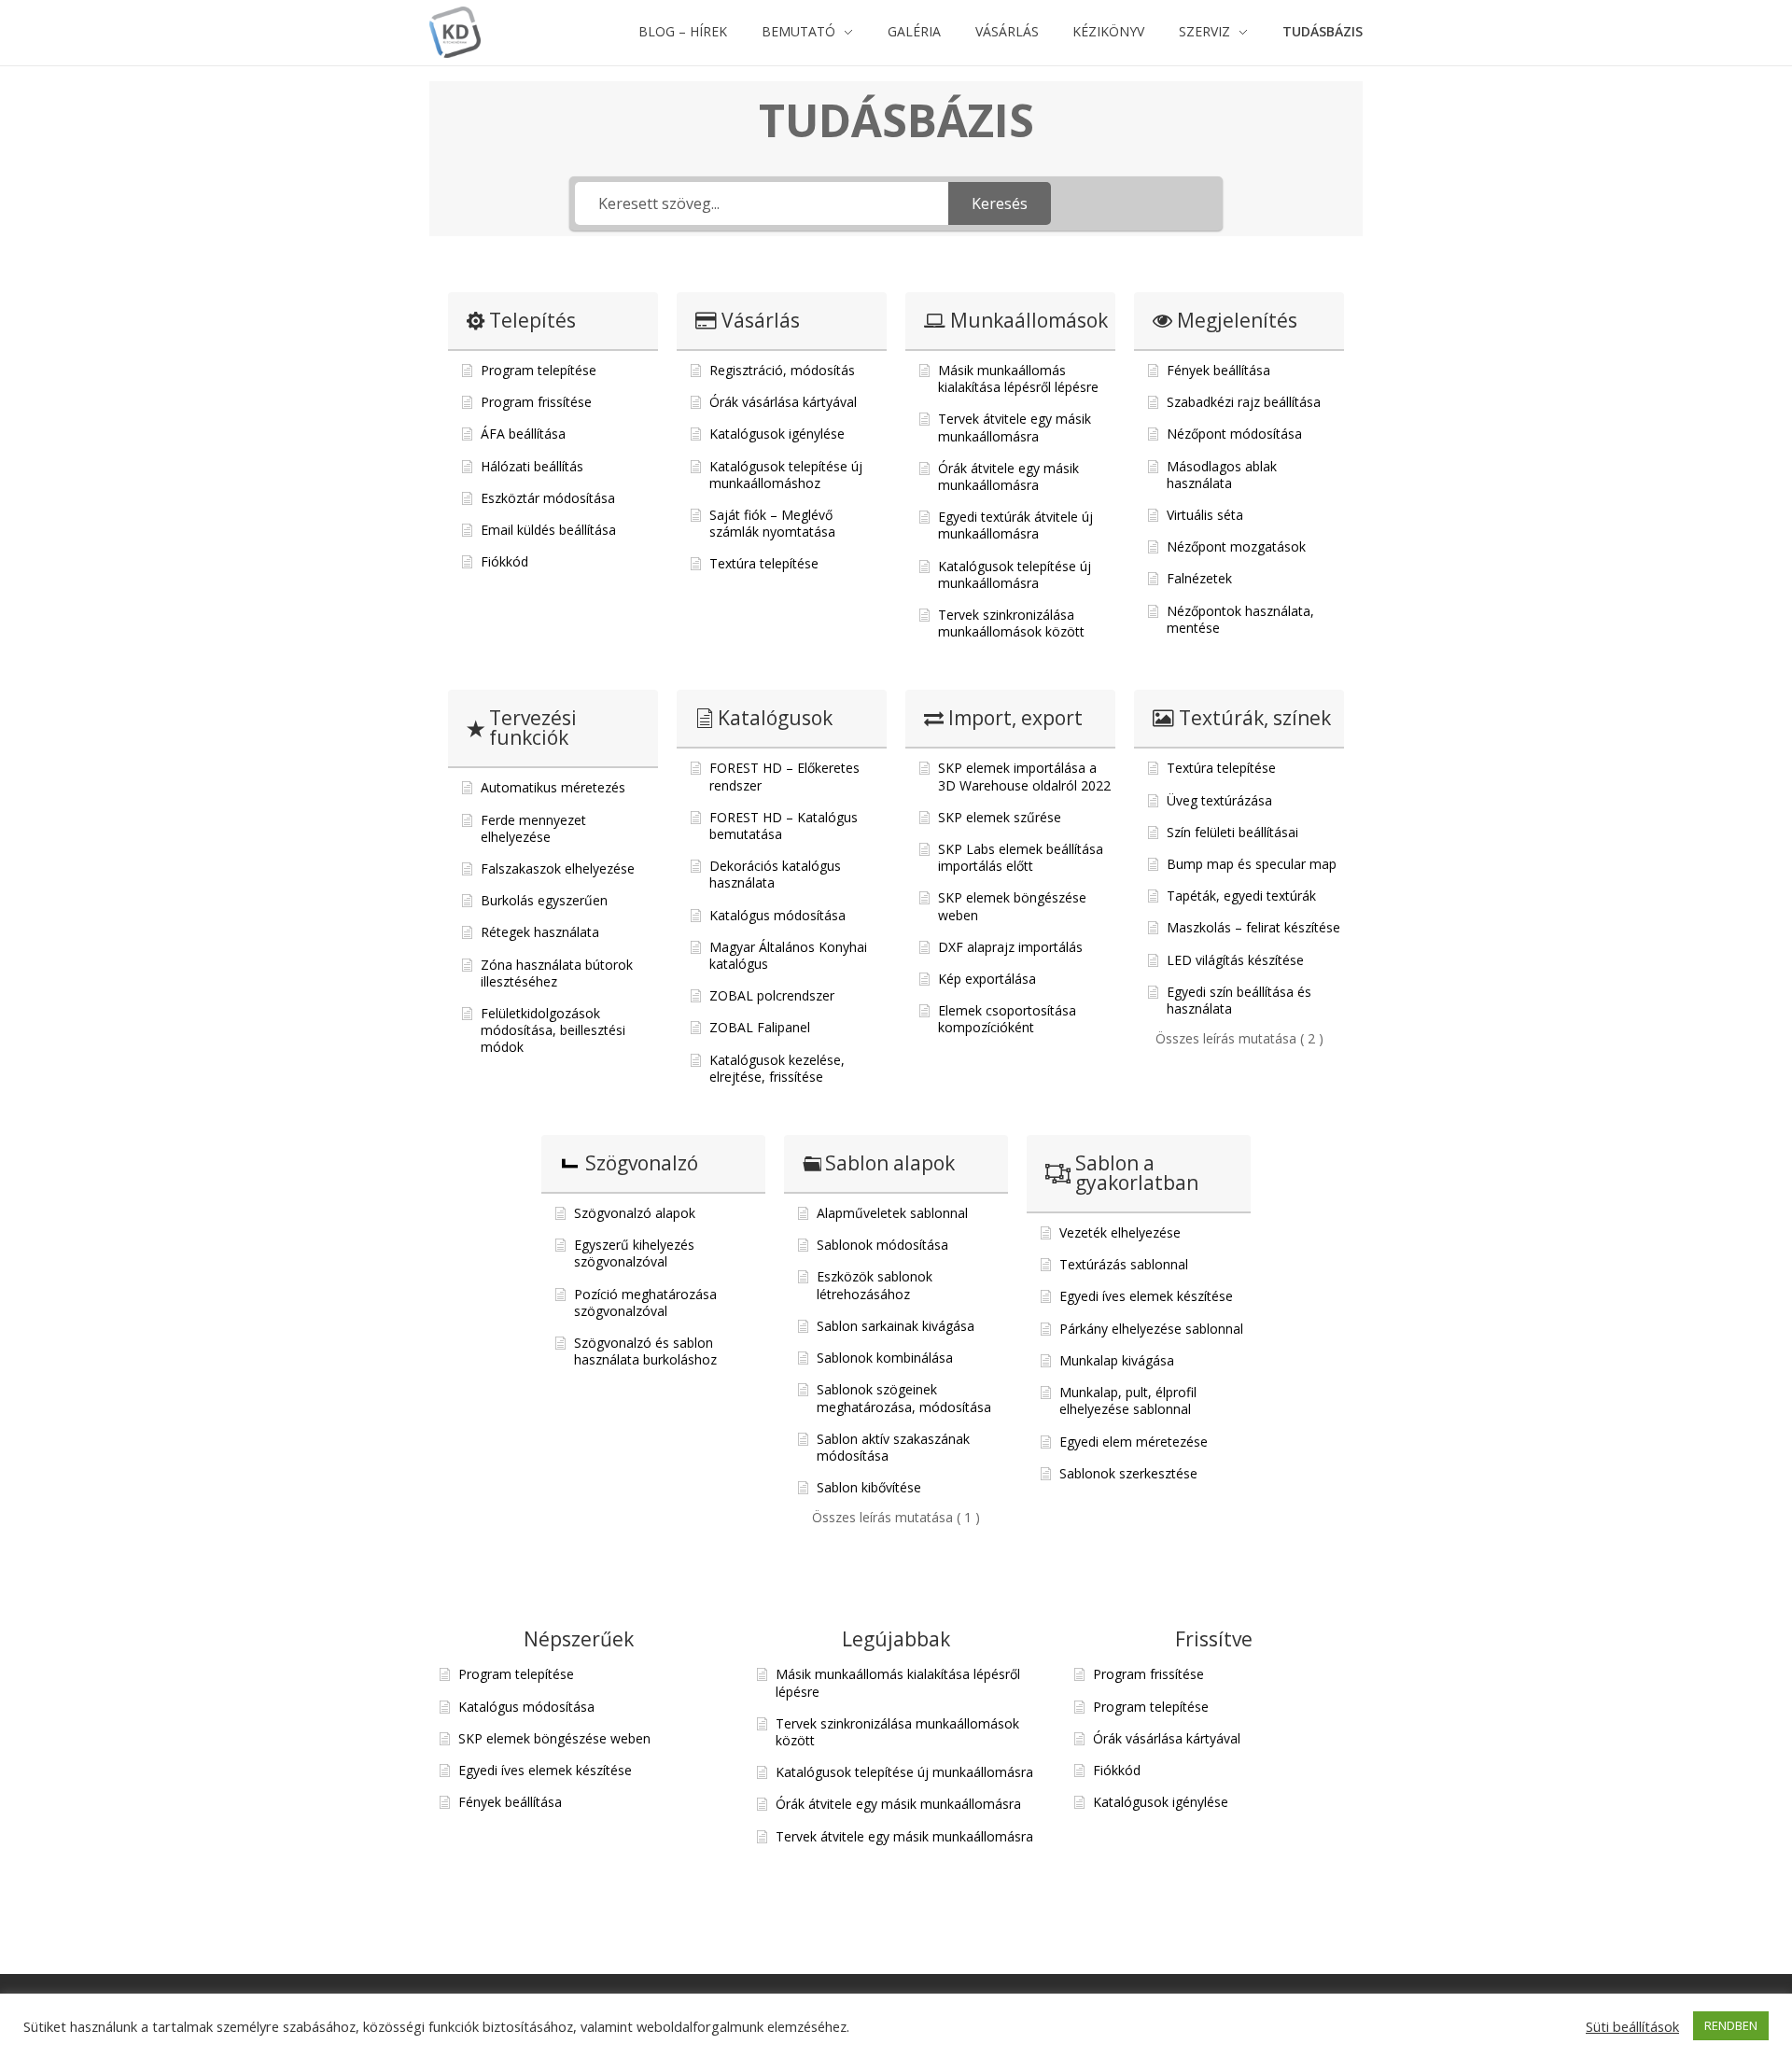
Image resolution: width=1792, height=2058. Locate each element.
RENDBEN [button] (1731, 2025)
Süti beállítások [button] (1632, 2026)
